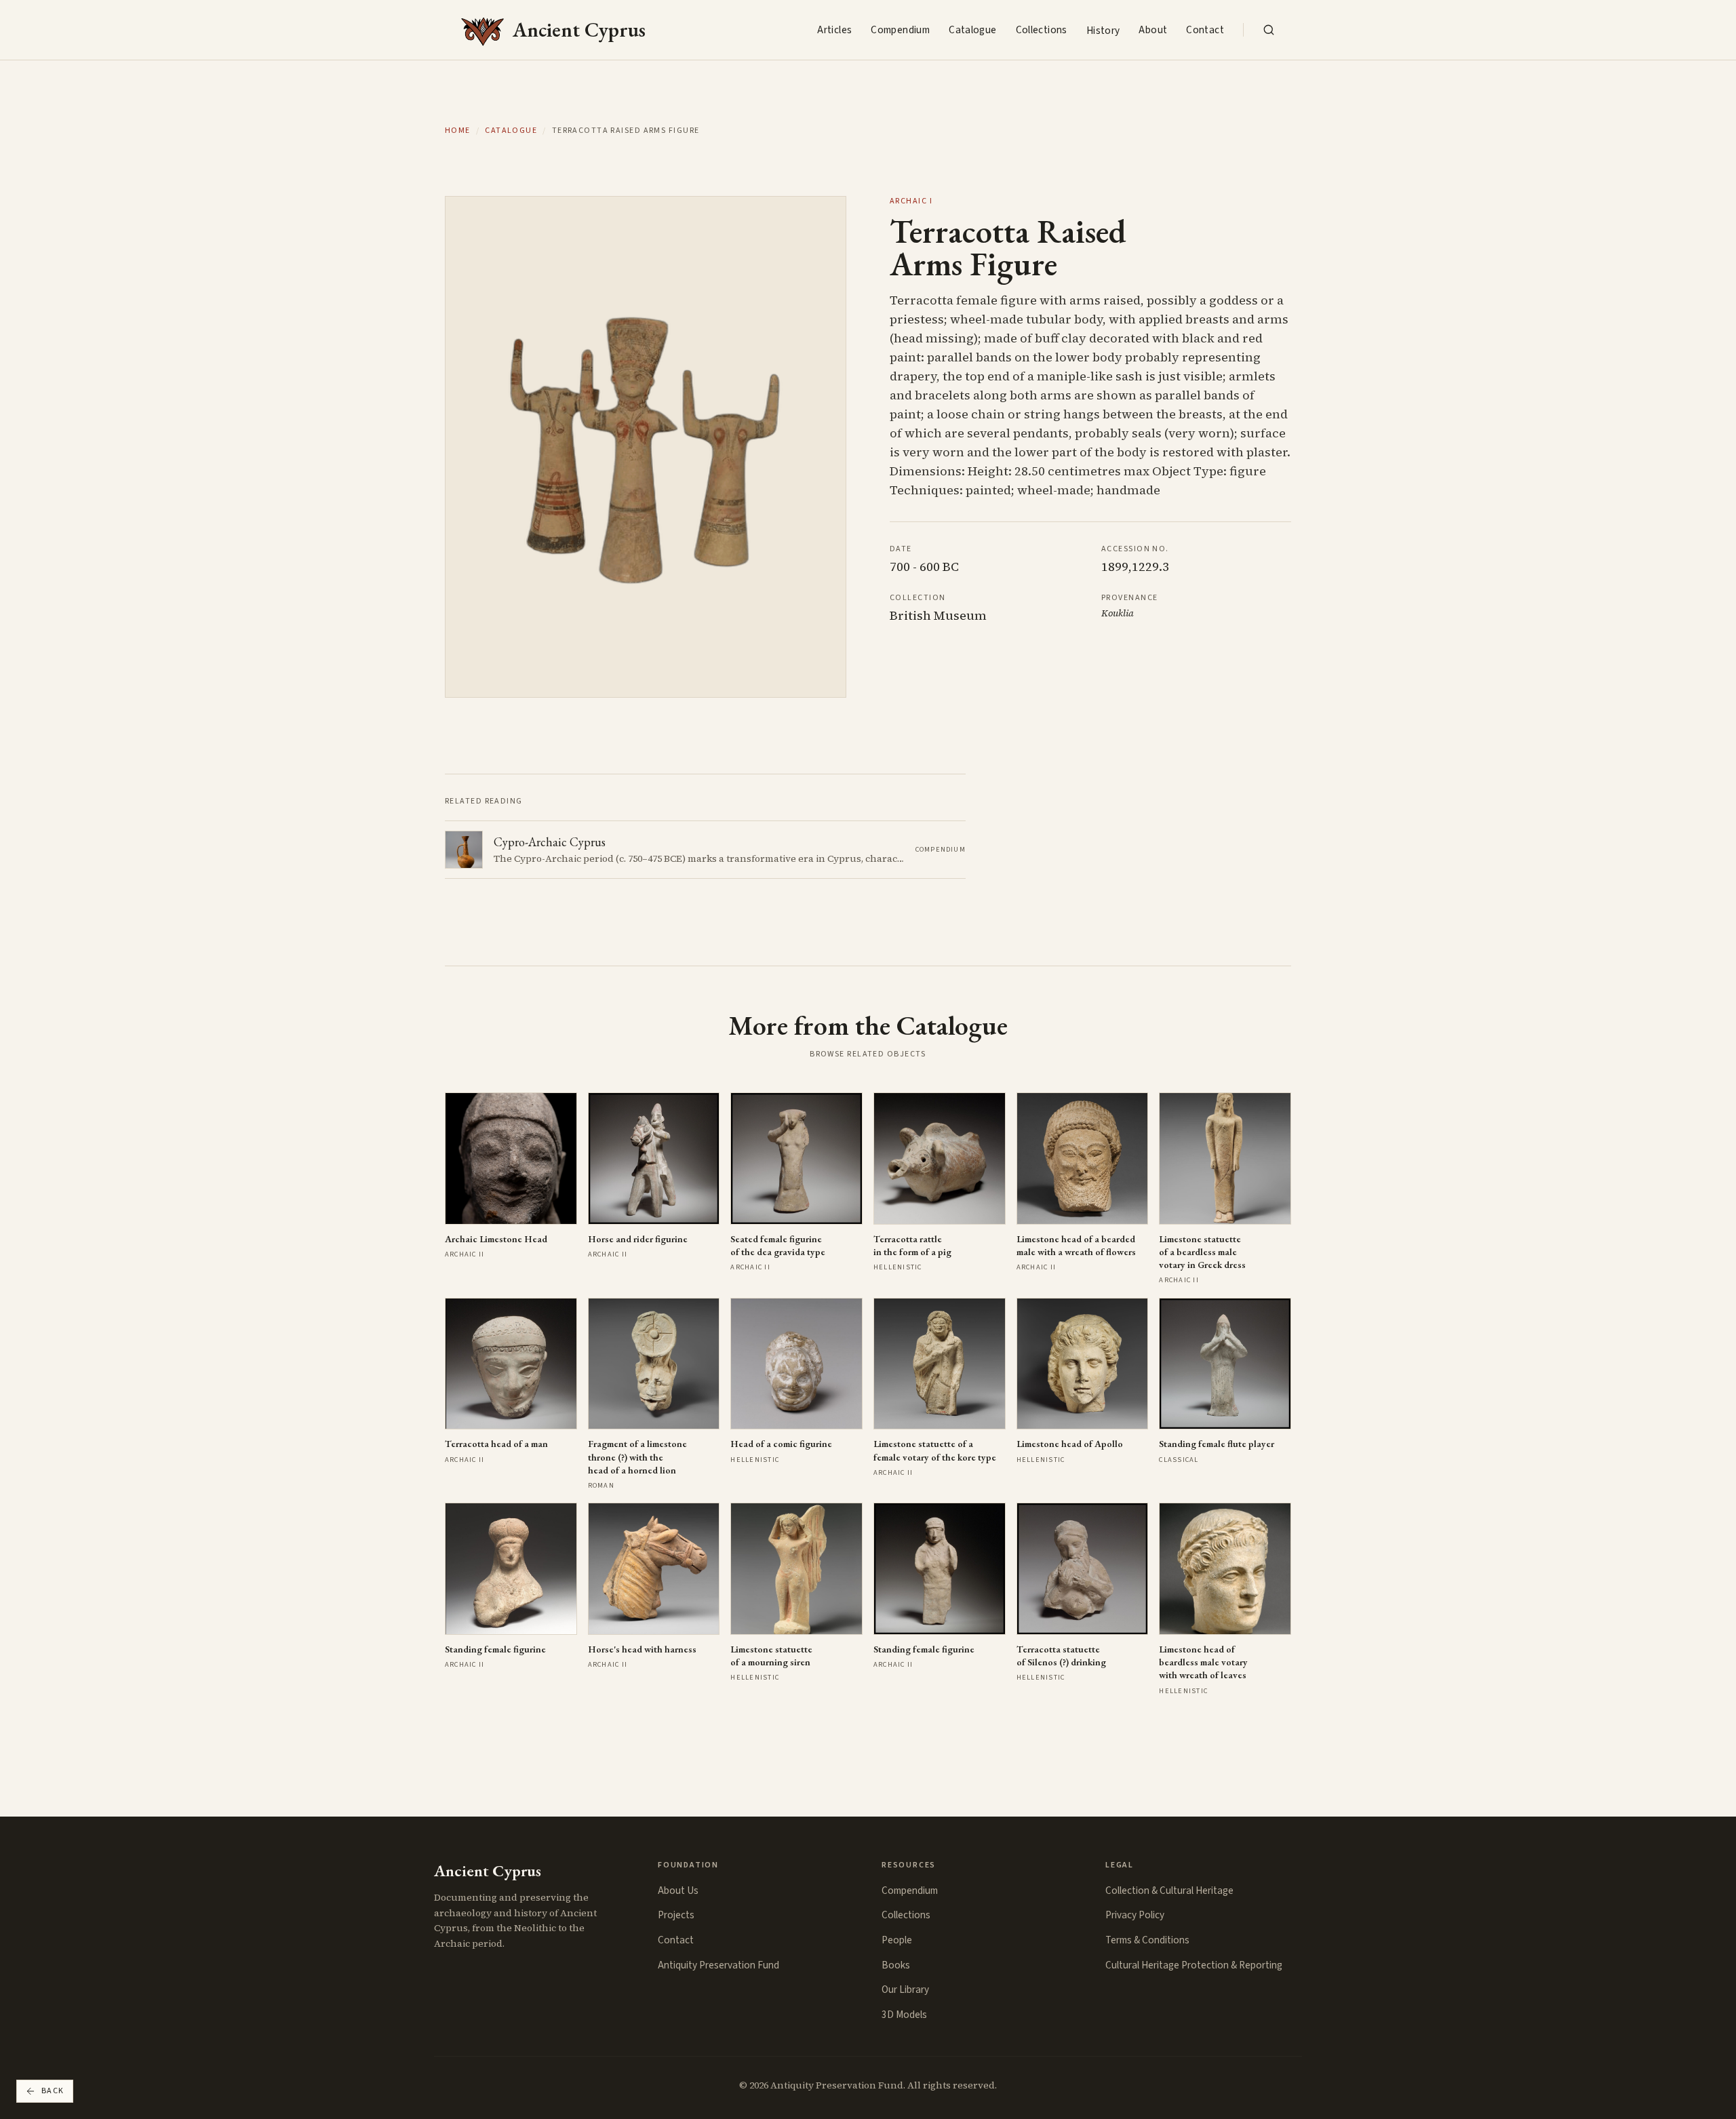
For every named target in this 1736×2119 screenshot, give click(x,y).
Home (458, 131)
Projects (676, 1915)
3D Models (904, 2015)
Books (896, 1965)
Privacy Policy (1135, 1915)
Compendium (900, 30)
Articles (834, 30)
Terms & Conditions (1147, 1940)
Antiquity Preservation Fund (718, 1965)
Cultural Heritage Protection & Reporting (1194, 1965)
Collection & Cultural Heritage (1169, 1890)
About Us (678, 1890)
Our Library (905, 1989)
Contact (1205, 30)
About (1153, 30)
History (1103, 31)
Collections (1042, 30)
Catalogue (972, 30)
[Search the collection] (1269, 30)
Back (53, 2091)
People (897, 1940)
